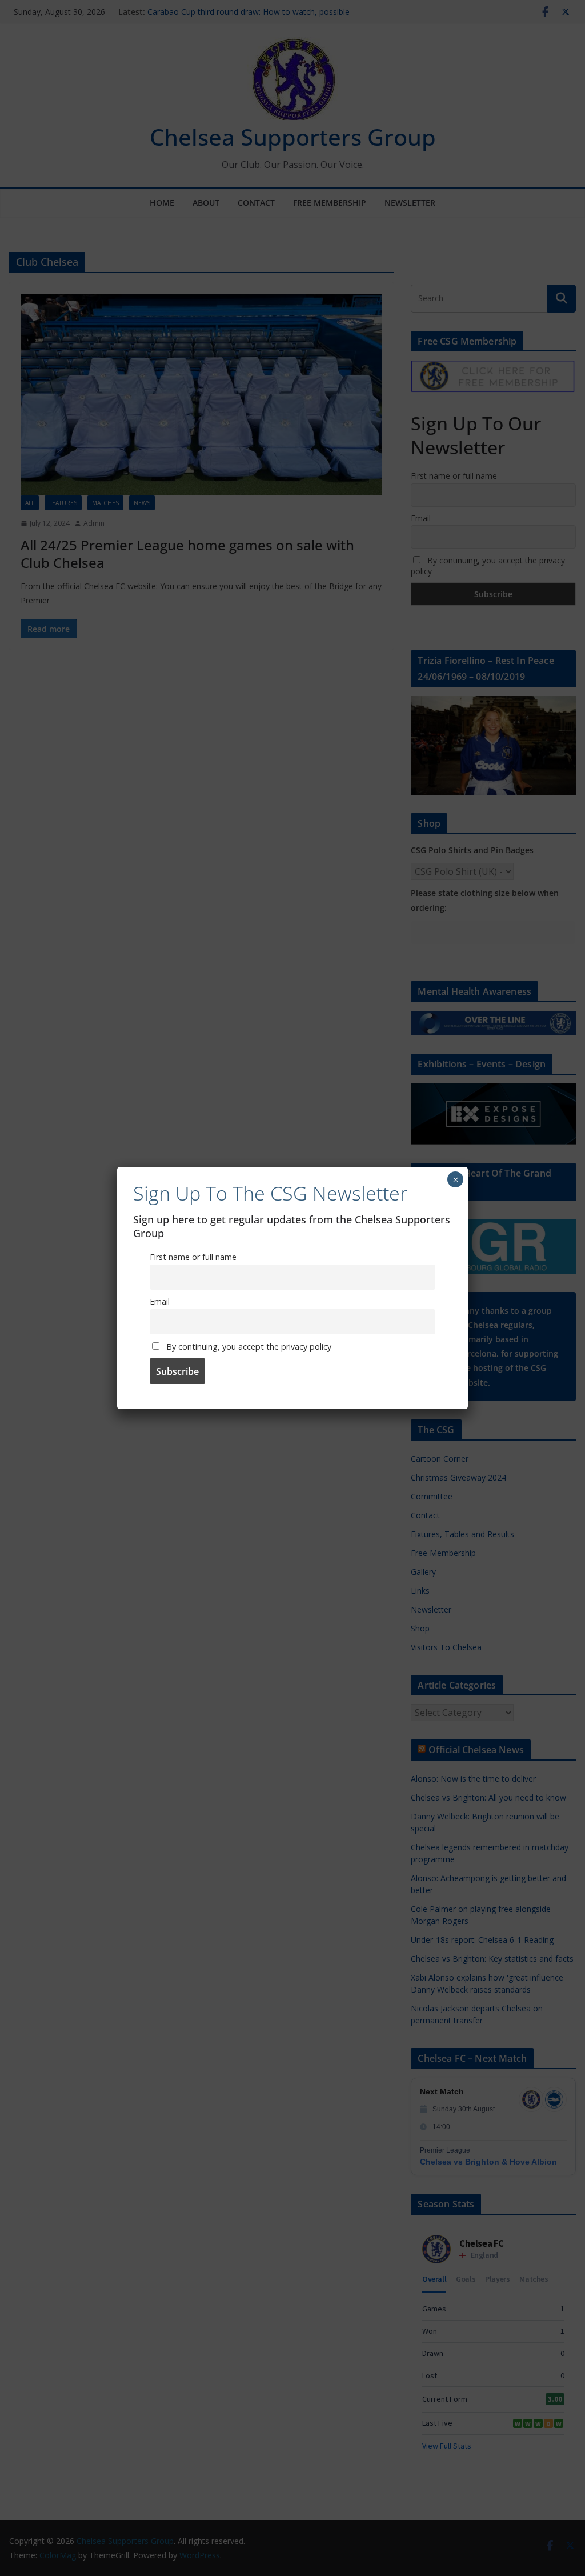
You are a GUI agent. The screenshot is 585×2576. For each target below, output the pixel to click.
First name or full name (193, 1257)
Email (160, 1301)
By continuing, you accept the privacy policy (248, 1347)
